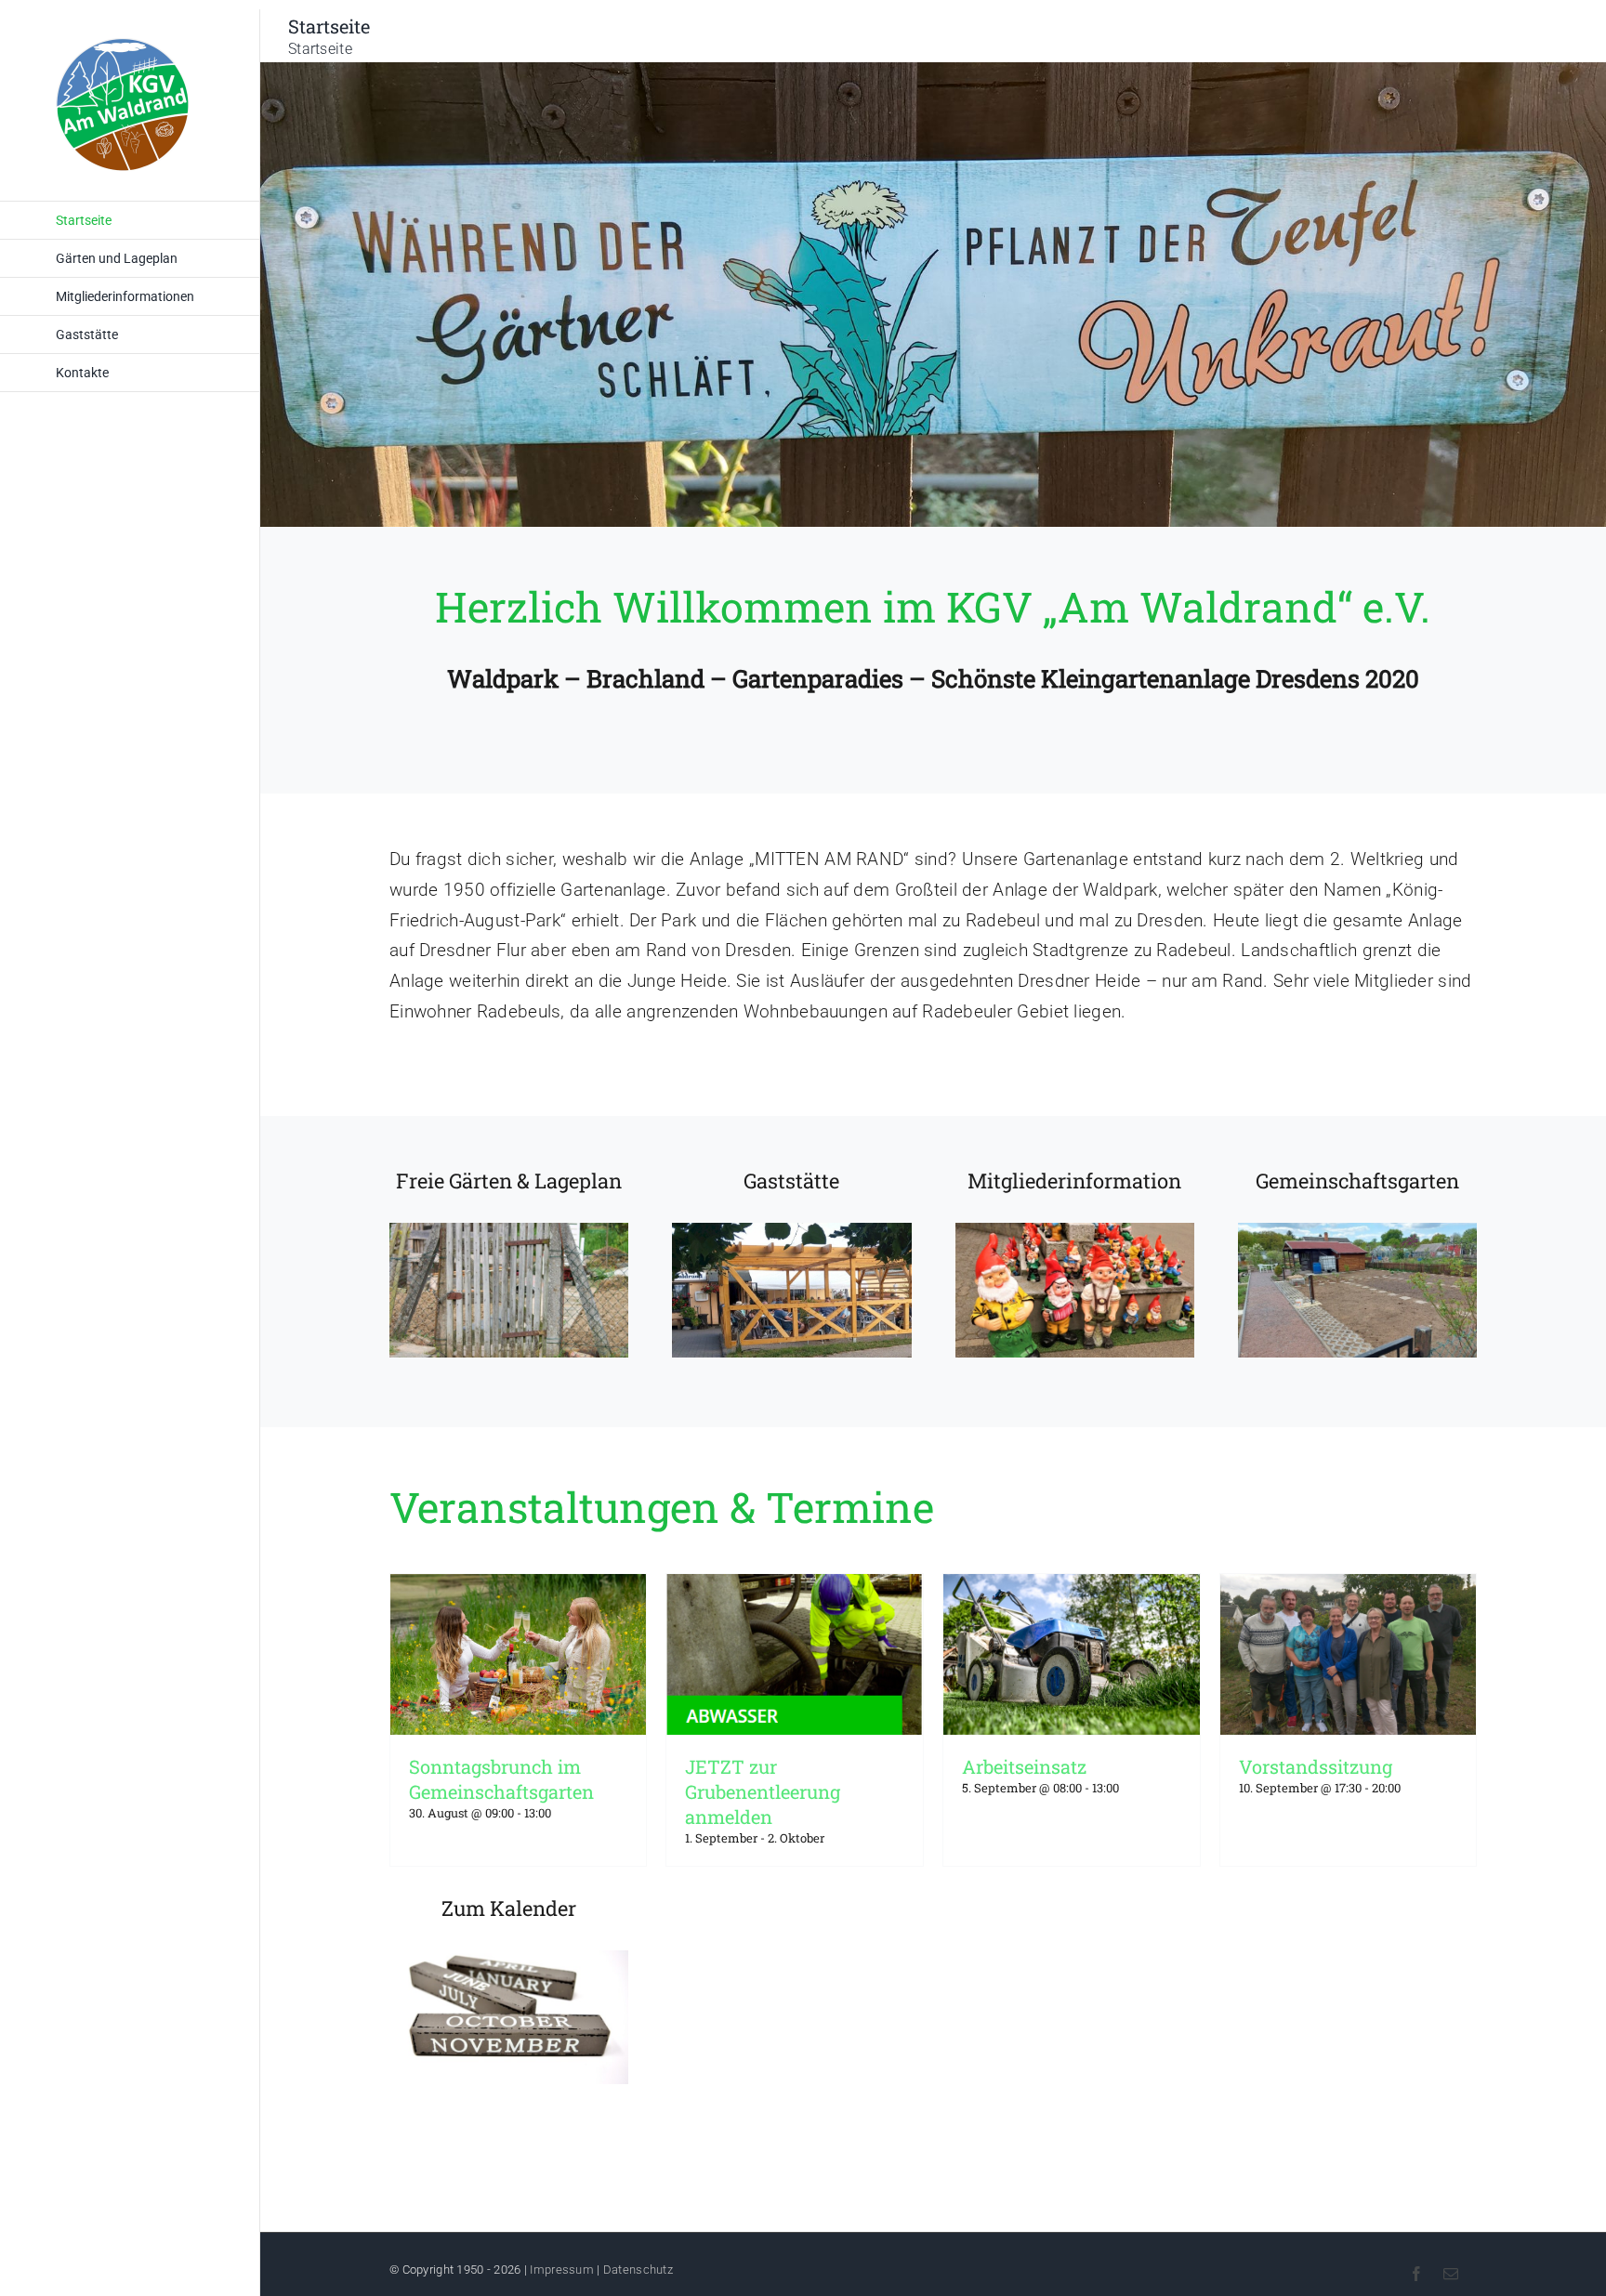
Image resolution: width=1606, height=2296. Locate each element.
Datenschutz (638, 2270)
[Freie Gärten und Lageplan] (509, 1262)
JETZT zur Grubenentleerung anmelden (763, 1791)
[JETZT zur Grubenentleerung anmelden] (795, 1654)
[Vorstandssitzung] (1349, 1654)
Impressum (562, 2270)
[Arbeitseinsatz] (1072, 1654)
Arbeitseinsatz (1024, 1766)
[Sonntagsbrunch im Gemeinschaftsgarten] (519, 1654)
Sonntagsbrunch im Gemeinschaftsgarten (501, 1779)
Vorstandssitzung (1316, 1766)
